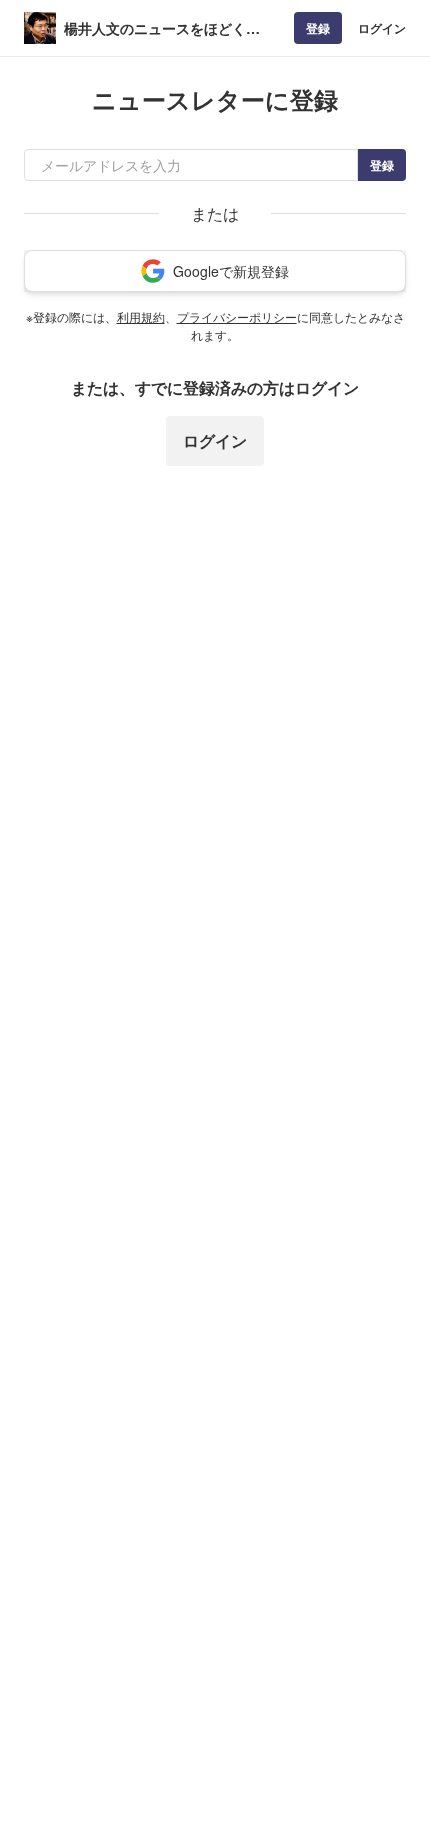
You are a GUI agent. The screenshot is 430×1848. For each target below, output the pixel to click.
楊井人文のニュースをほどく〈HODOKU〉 (155, 28)
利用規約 (141, 316)
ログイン (382, 28)
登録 (318, 28)
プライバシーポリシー (237, 316)
